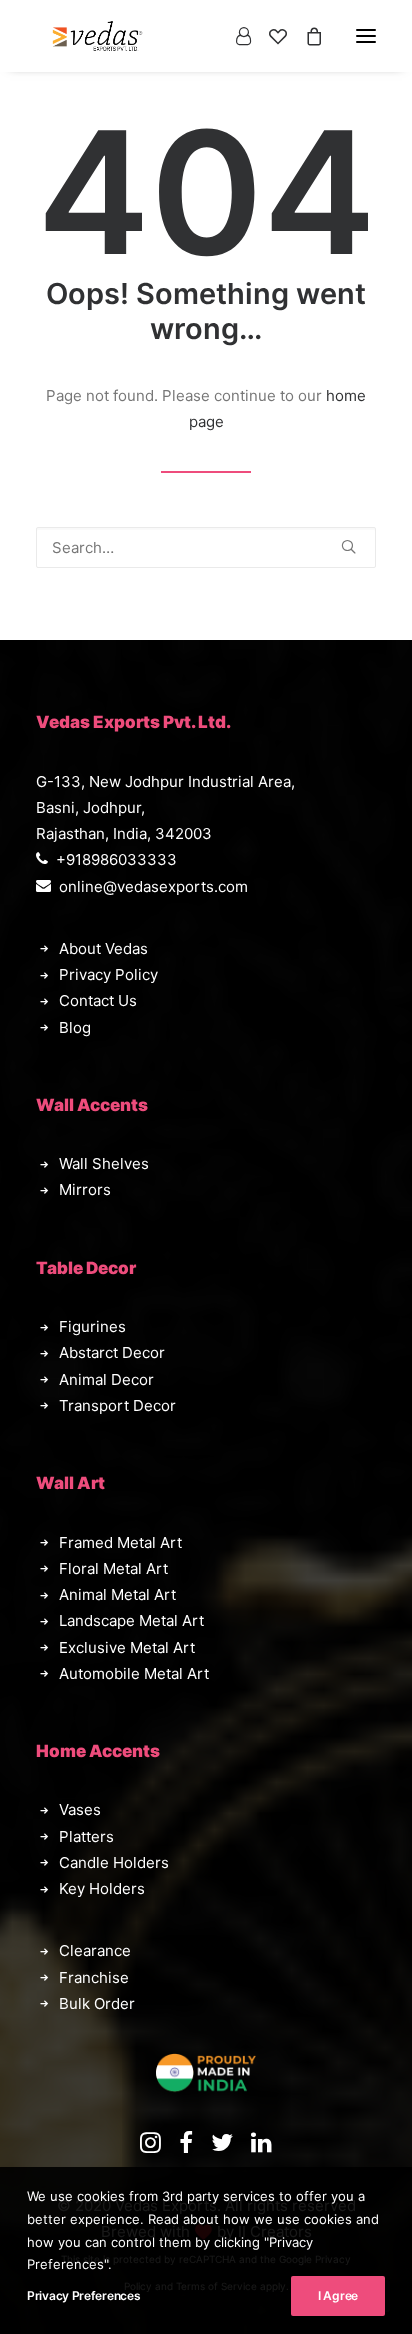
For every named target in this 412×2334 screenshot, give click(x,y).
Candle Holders (114, 1862)
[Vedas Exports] (97, 36)
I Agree (338, 2295)
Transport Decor (117, 1405)
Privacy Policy (108, 974)
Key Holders (102, 1888)
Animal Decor (106, 1379)
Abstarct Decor (112, 1352)
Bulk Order (97, 2003)
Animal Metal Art (117, 1594)
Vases (80, 1809)
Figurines (92, 1326)
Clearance (95, 1950)
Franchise (94, 1977)
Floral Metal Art (113, 1568)
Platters (86, 1836)
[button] (348, 546)
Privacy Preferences (83, 2295)
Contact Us (98, 1000)
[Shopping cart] (305, 36)
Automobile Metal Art (134, 1673)
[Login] (234, 36)
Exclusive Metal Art (127, 1647)
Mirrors (85, 1189)
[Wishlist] (269, 36)
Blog (75, 1027)
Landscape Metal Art (131, 1620)
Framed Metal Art (120, 1542)
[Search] (206, 547)
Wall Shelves (104, 1163)
